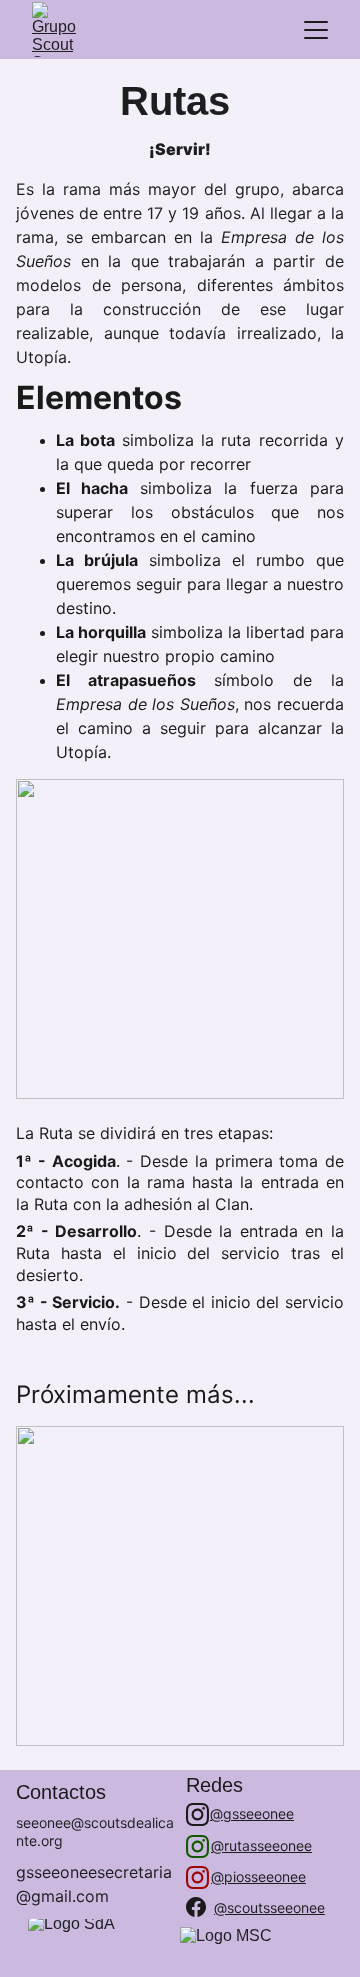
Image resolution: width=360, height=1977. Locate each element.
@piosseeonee (258, 1876)
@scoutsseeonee (269, 1907)
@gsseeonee (252, 1813)
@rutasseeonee (261, 1845)
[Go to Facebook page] (196, 1907)
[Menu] (316, 30)
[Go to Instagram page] (197, 1814)
